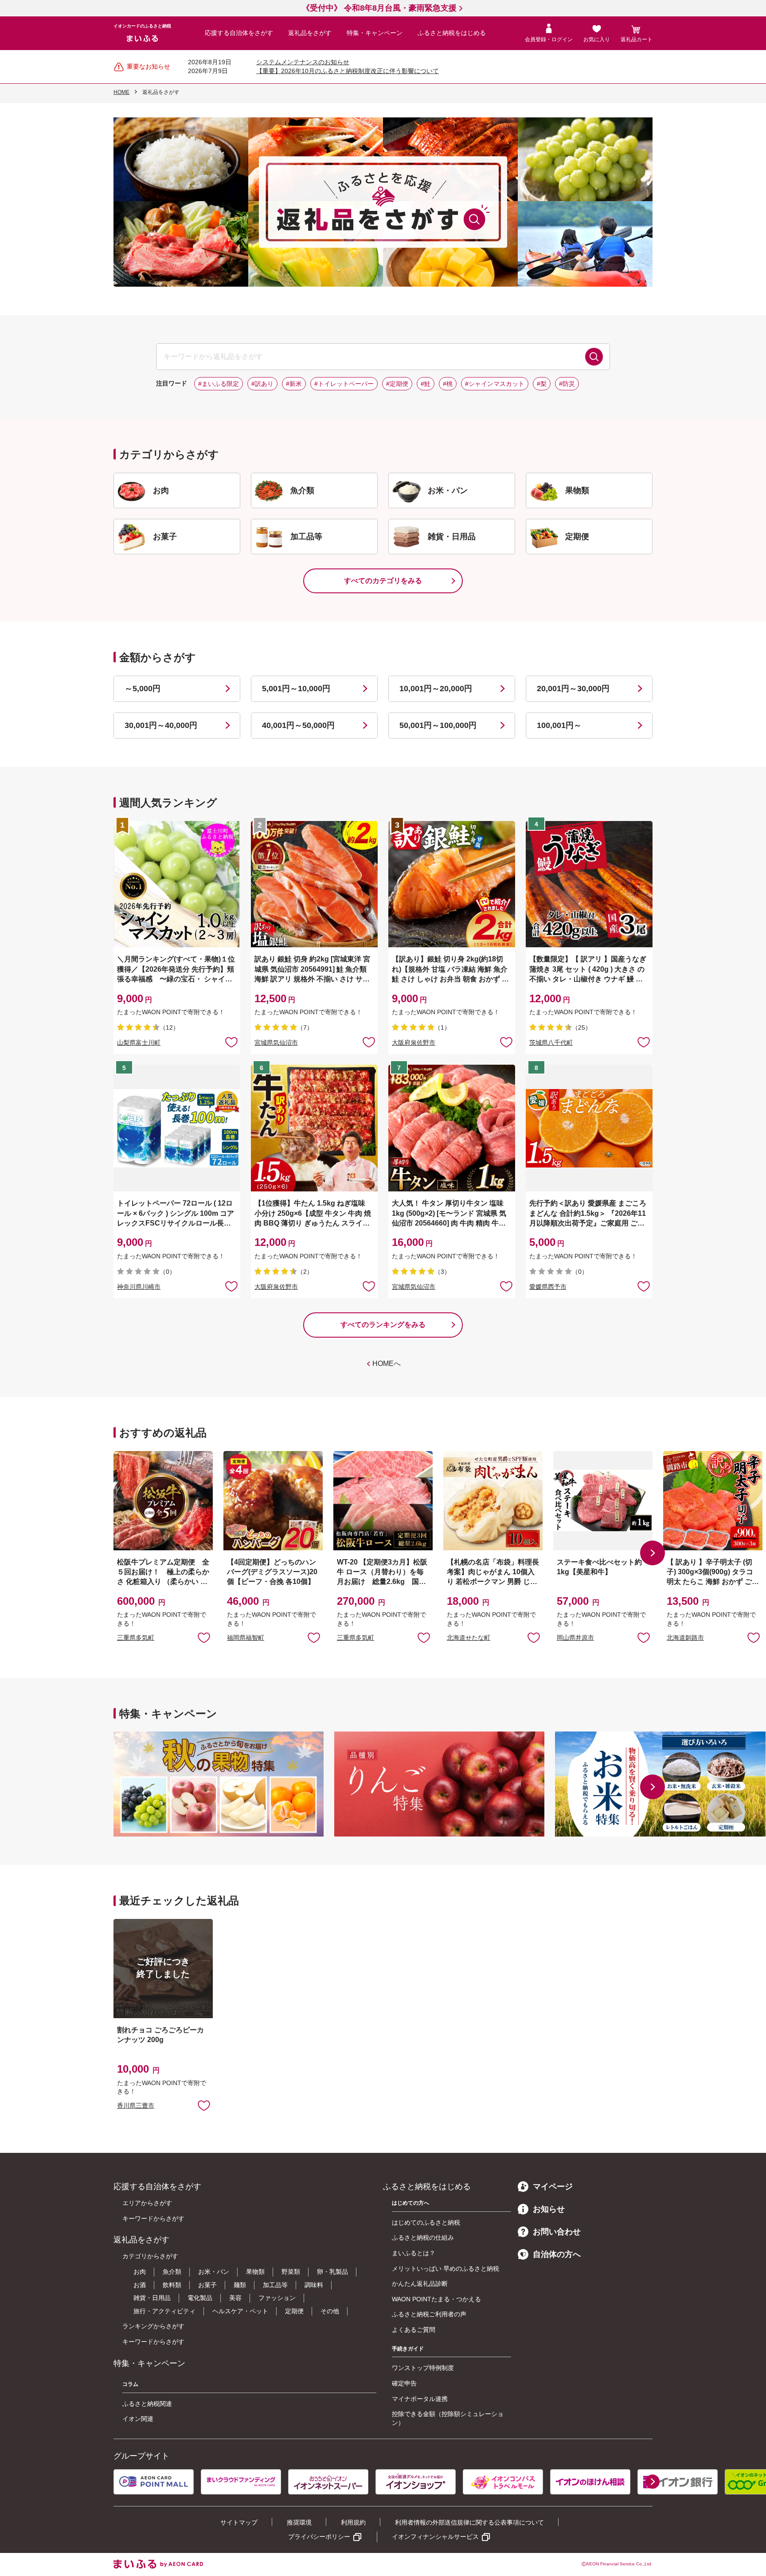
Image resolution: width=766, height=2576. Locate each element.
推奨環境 (299, 2522)
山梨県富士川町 (139, 1043)
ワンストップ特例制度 (423, 2368)
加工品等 (275, 2285)
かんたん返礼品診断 (420, 2284)
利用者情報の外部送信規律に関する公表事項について (469, 2522)
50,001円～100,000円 (438, 725)
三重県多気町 (136, 1638)
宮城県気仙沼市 (276, 1043)
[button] (653, 1553)
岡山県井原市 (575, 1638)
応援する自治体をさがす (239, 33)
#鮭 (426, 384)
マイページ (553, 2187)
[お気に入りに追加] (231, 1042)
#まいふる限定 (219, 384)
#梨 (542, 384)
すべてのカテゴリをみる (383, 581)
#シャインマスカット (495, 384)
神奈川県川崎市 (139, 1287)
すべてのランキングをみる (383, 1325)
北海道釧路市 (685, 1638)
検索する (594, 357)
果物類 (255, 2272)
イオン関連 (138, 2419)
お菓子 (207, 2285)
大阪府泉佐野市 (414, 1043)
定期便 (294, 2311)
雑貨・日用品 (152, 2298)
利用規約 (353, 2522)
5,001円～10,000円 (296, 689)
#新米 (294, 384)
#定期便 (397, 384)
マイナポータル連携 (420, 2399)
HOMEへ (387, 1364)
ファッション (277, 2298)
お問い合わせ (557, 2232)
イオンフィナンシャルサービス (435, 2537)
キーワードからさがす (153, 2218)
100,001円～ (559, 725)
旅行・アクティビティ (164, 2311)
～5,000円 (143, 689)
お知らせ (549, 2209)
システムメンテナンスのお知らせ (303, 62)
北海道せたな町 (469, 1638)
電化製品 (200, 2298)
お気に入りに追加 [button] (231, 1042)
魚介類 (172, 2272)
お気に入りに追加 (204, 1637)
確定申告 (404, 2383)
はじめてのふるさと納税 (426, 2222)
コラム (130, 2384)
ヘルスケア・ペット (240, 2311)
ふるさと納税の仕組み (423, 2237)
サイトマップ (239, 2522)
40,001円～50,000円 (298, 725)
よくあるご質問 (414, 2330)
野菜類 (291, 2272)
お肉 (140, 2272)
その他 (330, 2311)
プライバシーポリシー (319, 2537)
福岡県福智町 (246, 1638)
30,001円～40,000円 (161, 725)
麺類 (240, 2285)
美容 (235, 2298)
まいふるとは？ (414, 2253)
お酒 (140, 2285)
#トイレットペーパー (344, 384)
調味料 (314, 2285)
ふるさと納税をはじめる (452, 33)
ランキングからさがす (153, 2326)
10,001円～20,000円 (436, 689)
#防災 (567, 384)
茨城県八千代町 (551, 1043)
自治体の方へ (557, 2254)
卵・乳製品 (332, 2272)
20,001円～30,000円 (573, 689)
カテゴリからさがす (150, 2256)
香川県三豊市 (136, 2105)
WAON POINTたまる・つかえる (436, 2299)
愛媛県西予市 (548, 1287)
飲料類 (172, 2285)
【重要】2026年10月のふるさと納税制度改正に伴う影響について (348, 71)
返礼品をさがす (310, 33)
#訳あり (262, 384)
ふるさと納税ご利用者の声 (429, 2314)
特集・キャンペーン (375, 33)
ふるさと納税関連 (147, 2404)
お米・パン (214, 2272)
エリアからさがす (147, 2203)
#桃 (448, 384)
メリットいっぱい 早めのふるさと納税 (446, 2269)
